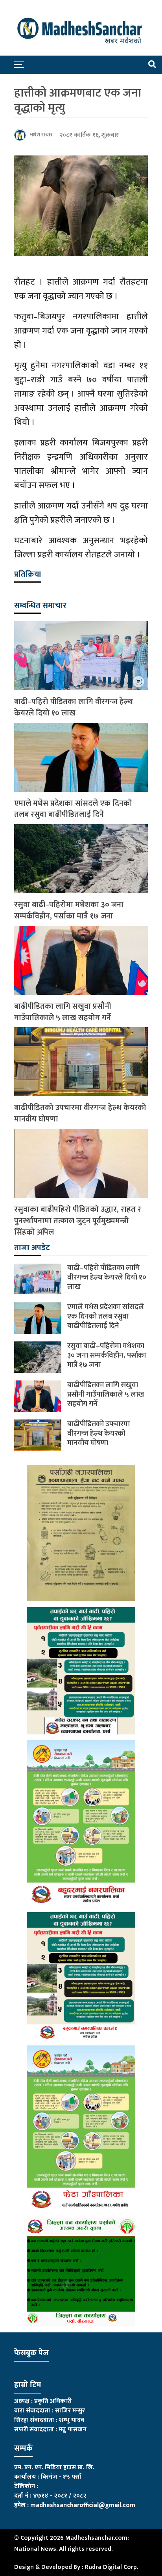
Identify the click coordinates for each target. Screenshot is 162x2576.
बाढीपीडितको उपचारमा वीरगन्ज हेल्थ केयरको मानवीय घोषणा (80, 1114)
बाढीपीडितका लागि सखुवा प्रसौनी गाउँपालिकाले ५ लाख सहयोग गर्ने (63, 1012)
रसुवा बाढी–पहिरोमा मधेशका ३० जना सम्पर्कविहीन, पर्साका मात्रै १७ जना (69, 911)
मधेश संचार (41, 135)
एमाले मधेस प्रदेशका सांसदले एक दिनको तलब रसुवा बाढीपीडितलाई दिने (73, 809)
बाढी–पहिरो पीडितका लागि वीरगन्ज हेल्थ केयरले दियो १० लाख (74, 708)
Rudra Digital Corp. (111, 2567)
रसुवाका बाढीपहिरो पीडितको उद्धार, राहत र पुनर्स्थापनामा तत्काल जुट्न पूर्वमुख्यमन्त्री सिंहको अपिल (78, 1221)
